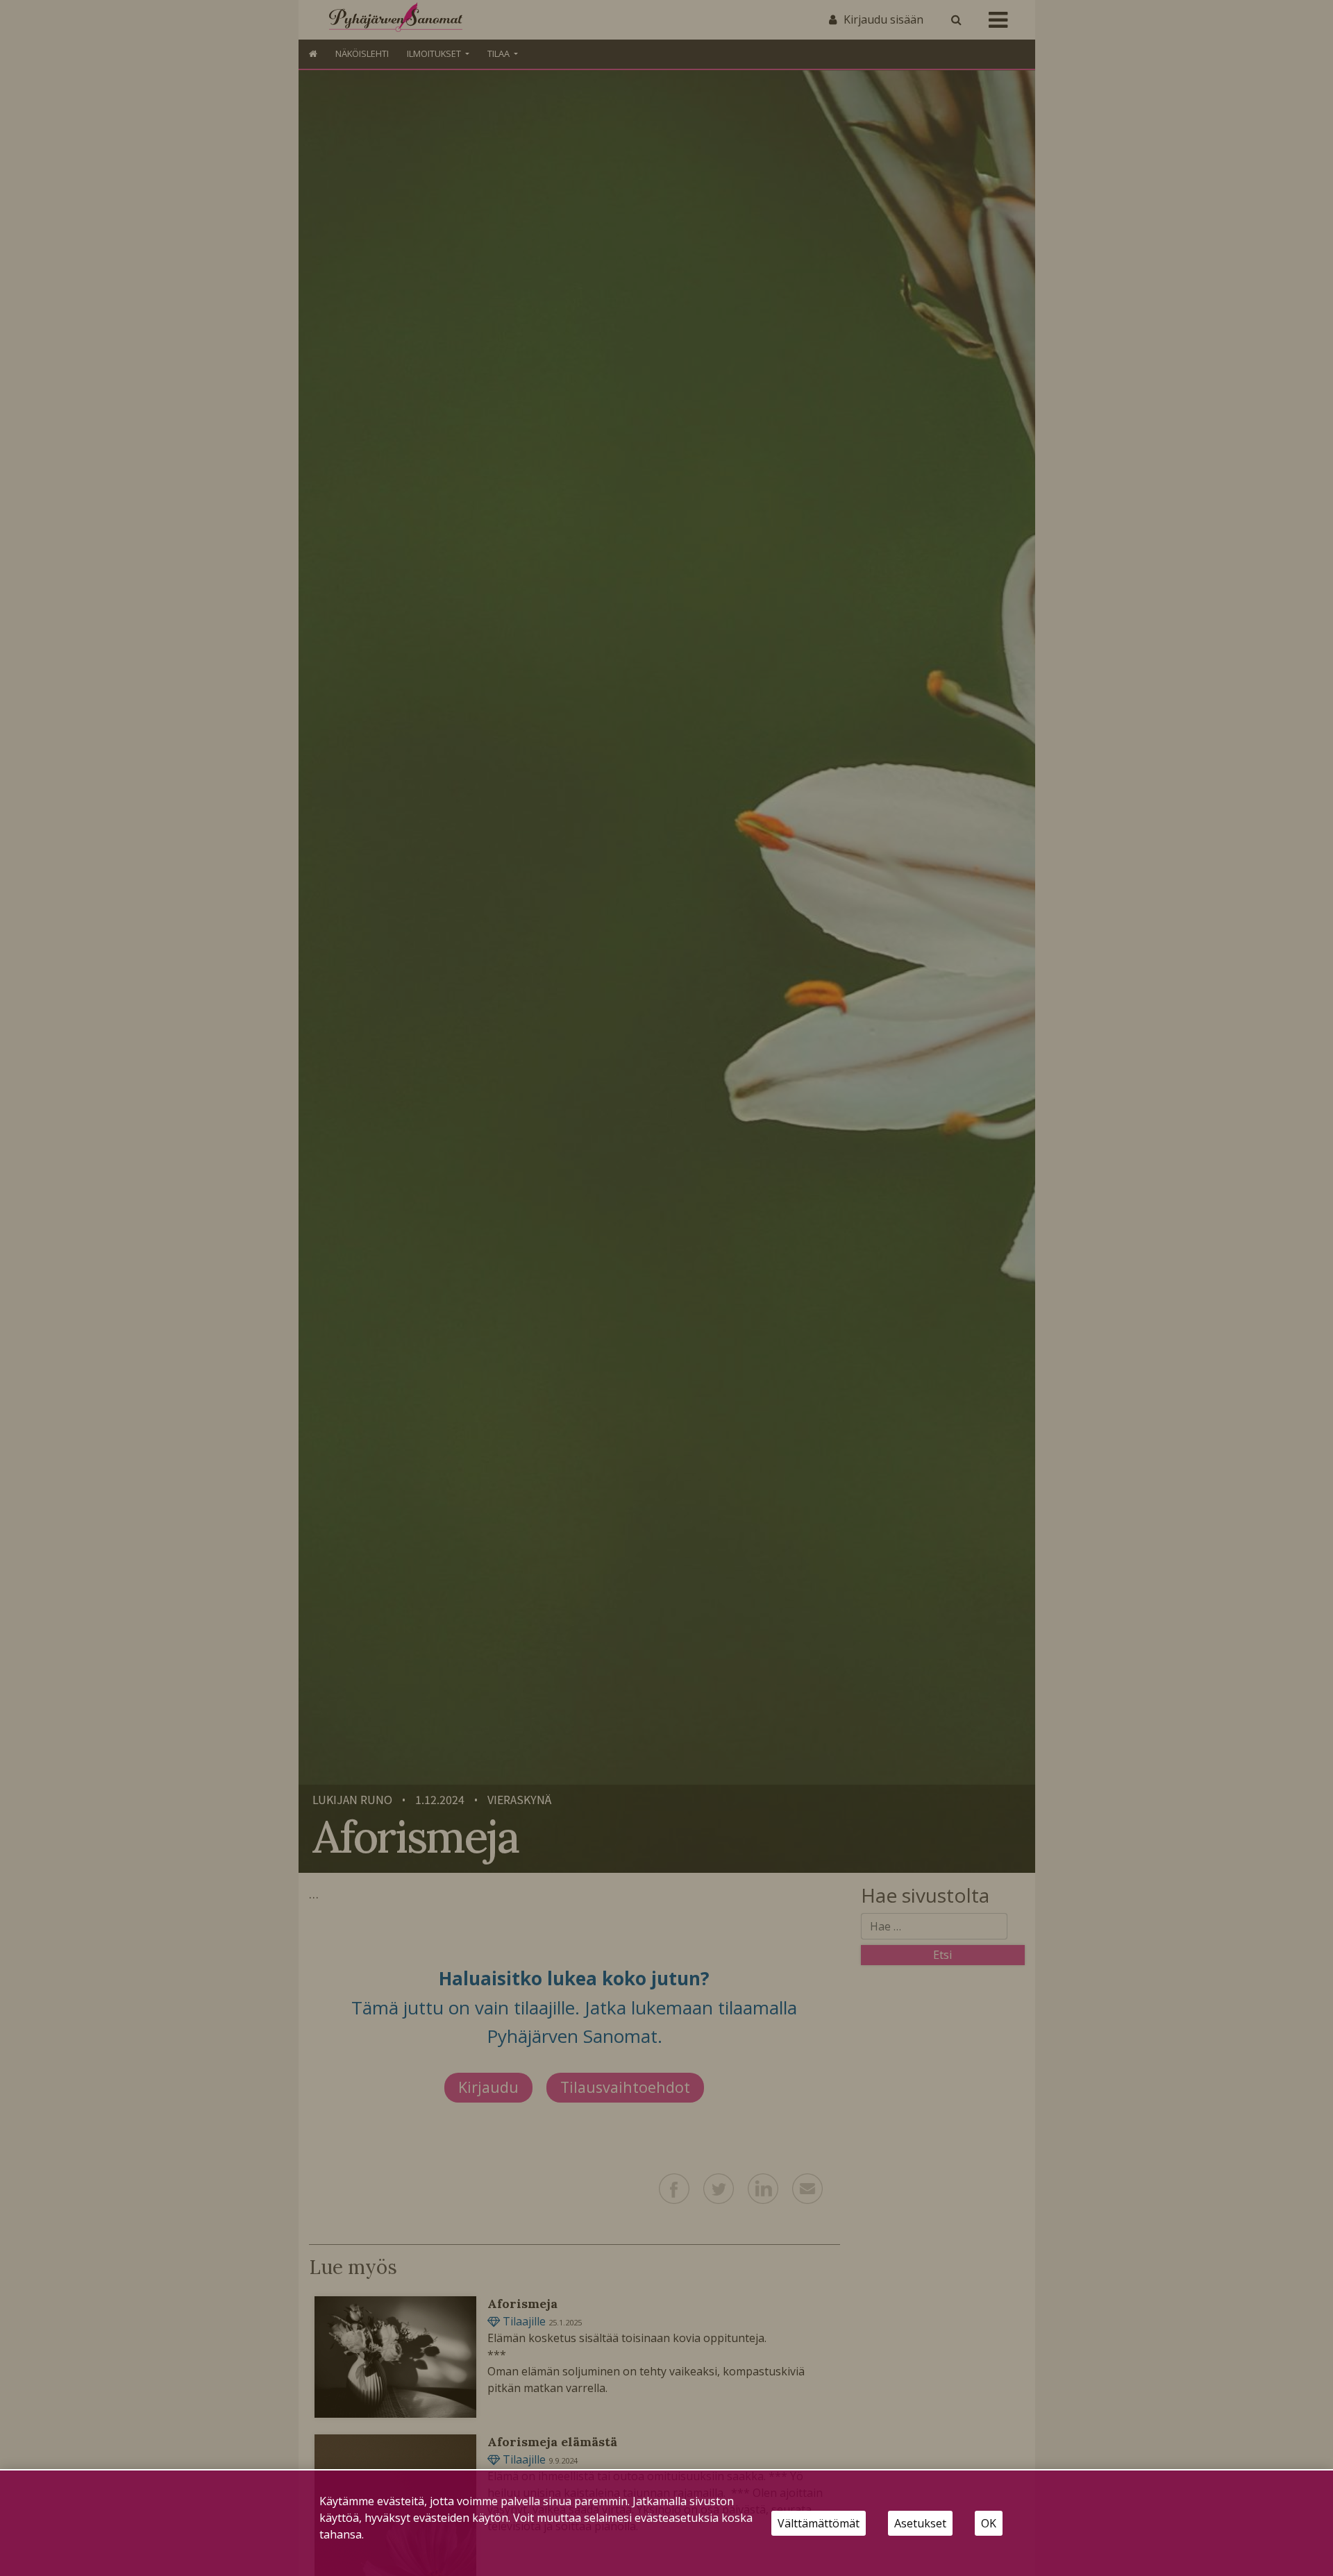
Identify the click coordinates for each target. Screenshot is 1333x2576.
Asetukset (920, 2523)
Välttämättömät (819, 2523)
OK (989, 2523)
